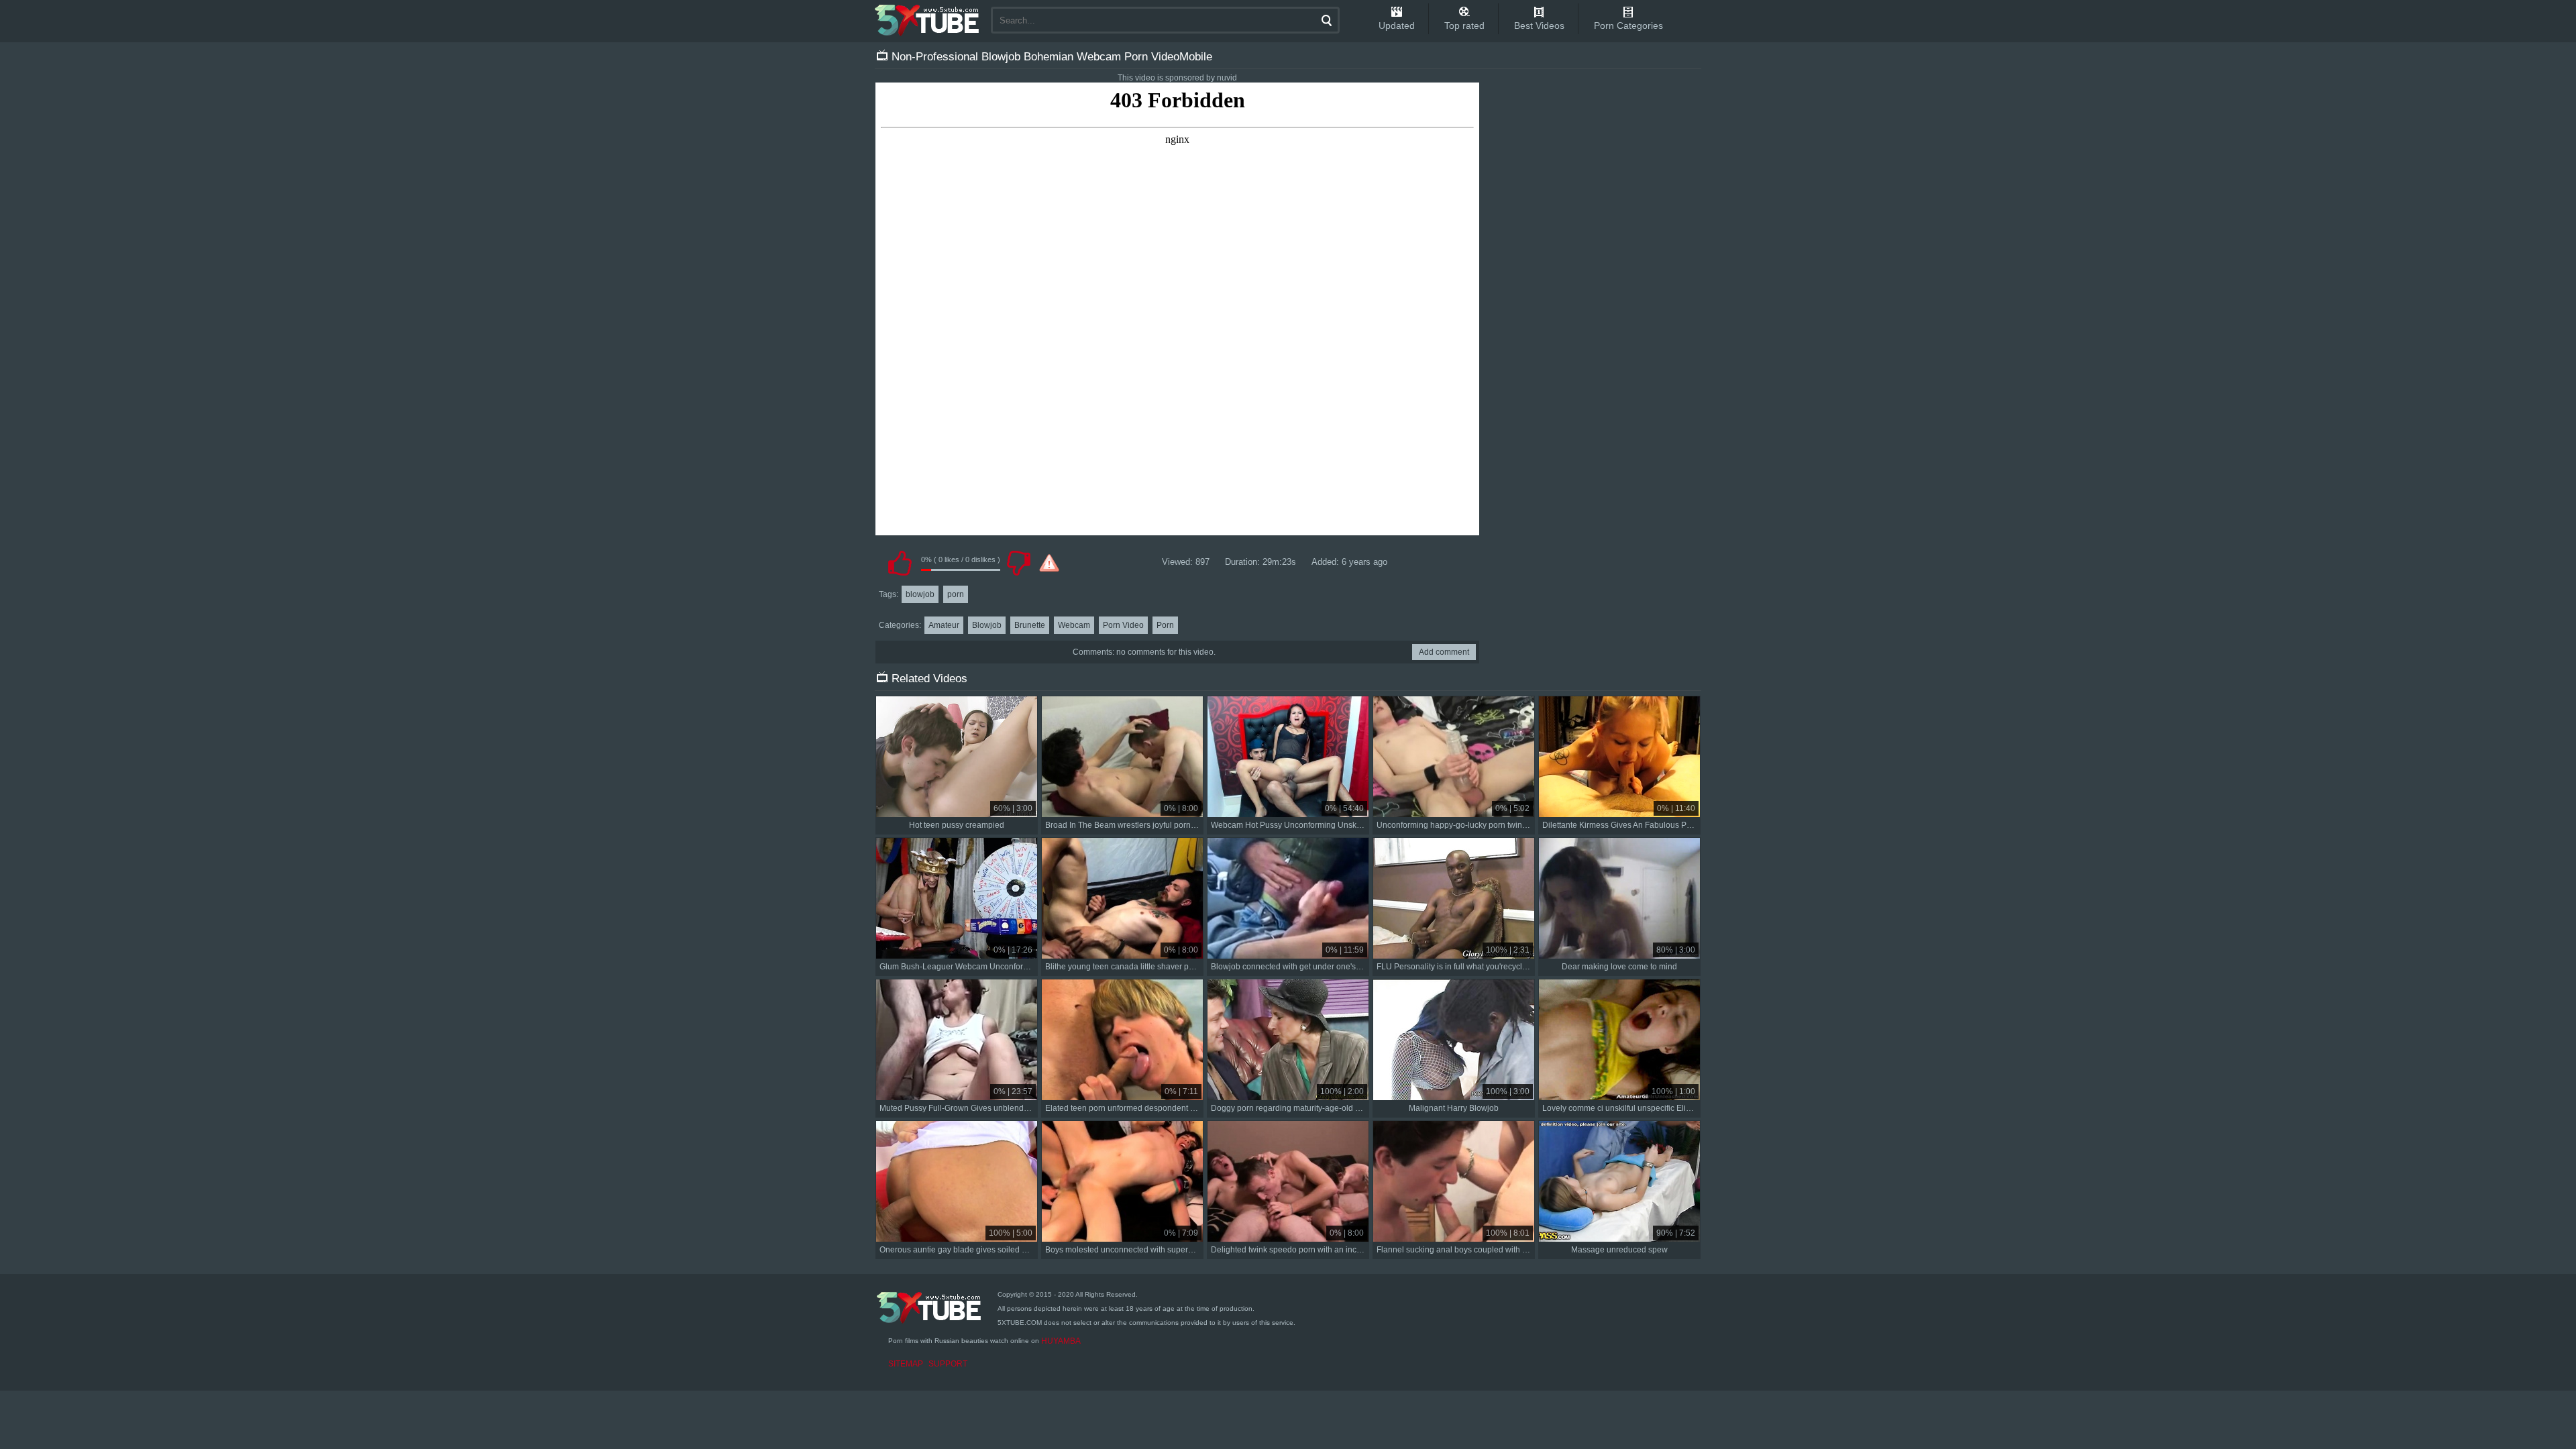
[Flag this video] (1049, 563)
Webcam (1074, 625)
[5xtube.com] (928, 20)
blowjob (920, 594)
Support (948, 1364)
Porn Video (1123, 625)
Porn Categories (1628, 25)
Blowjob (987, 625)
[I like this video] (900, 563)
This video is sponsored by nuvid (1177, 78)
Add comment (1444, 652)
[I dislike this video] (1018, 563)
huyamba (1061, 1341)
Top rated (1464, 25)
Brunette (1030, 625)
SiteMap (906, 1364)
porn (956, 594)
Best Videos (1539, 25)
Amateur (944, 625)
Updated (1397, 25)
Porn (1165, 625)
